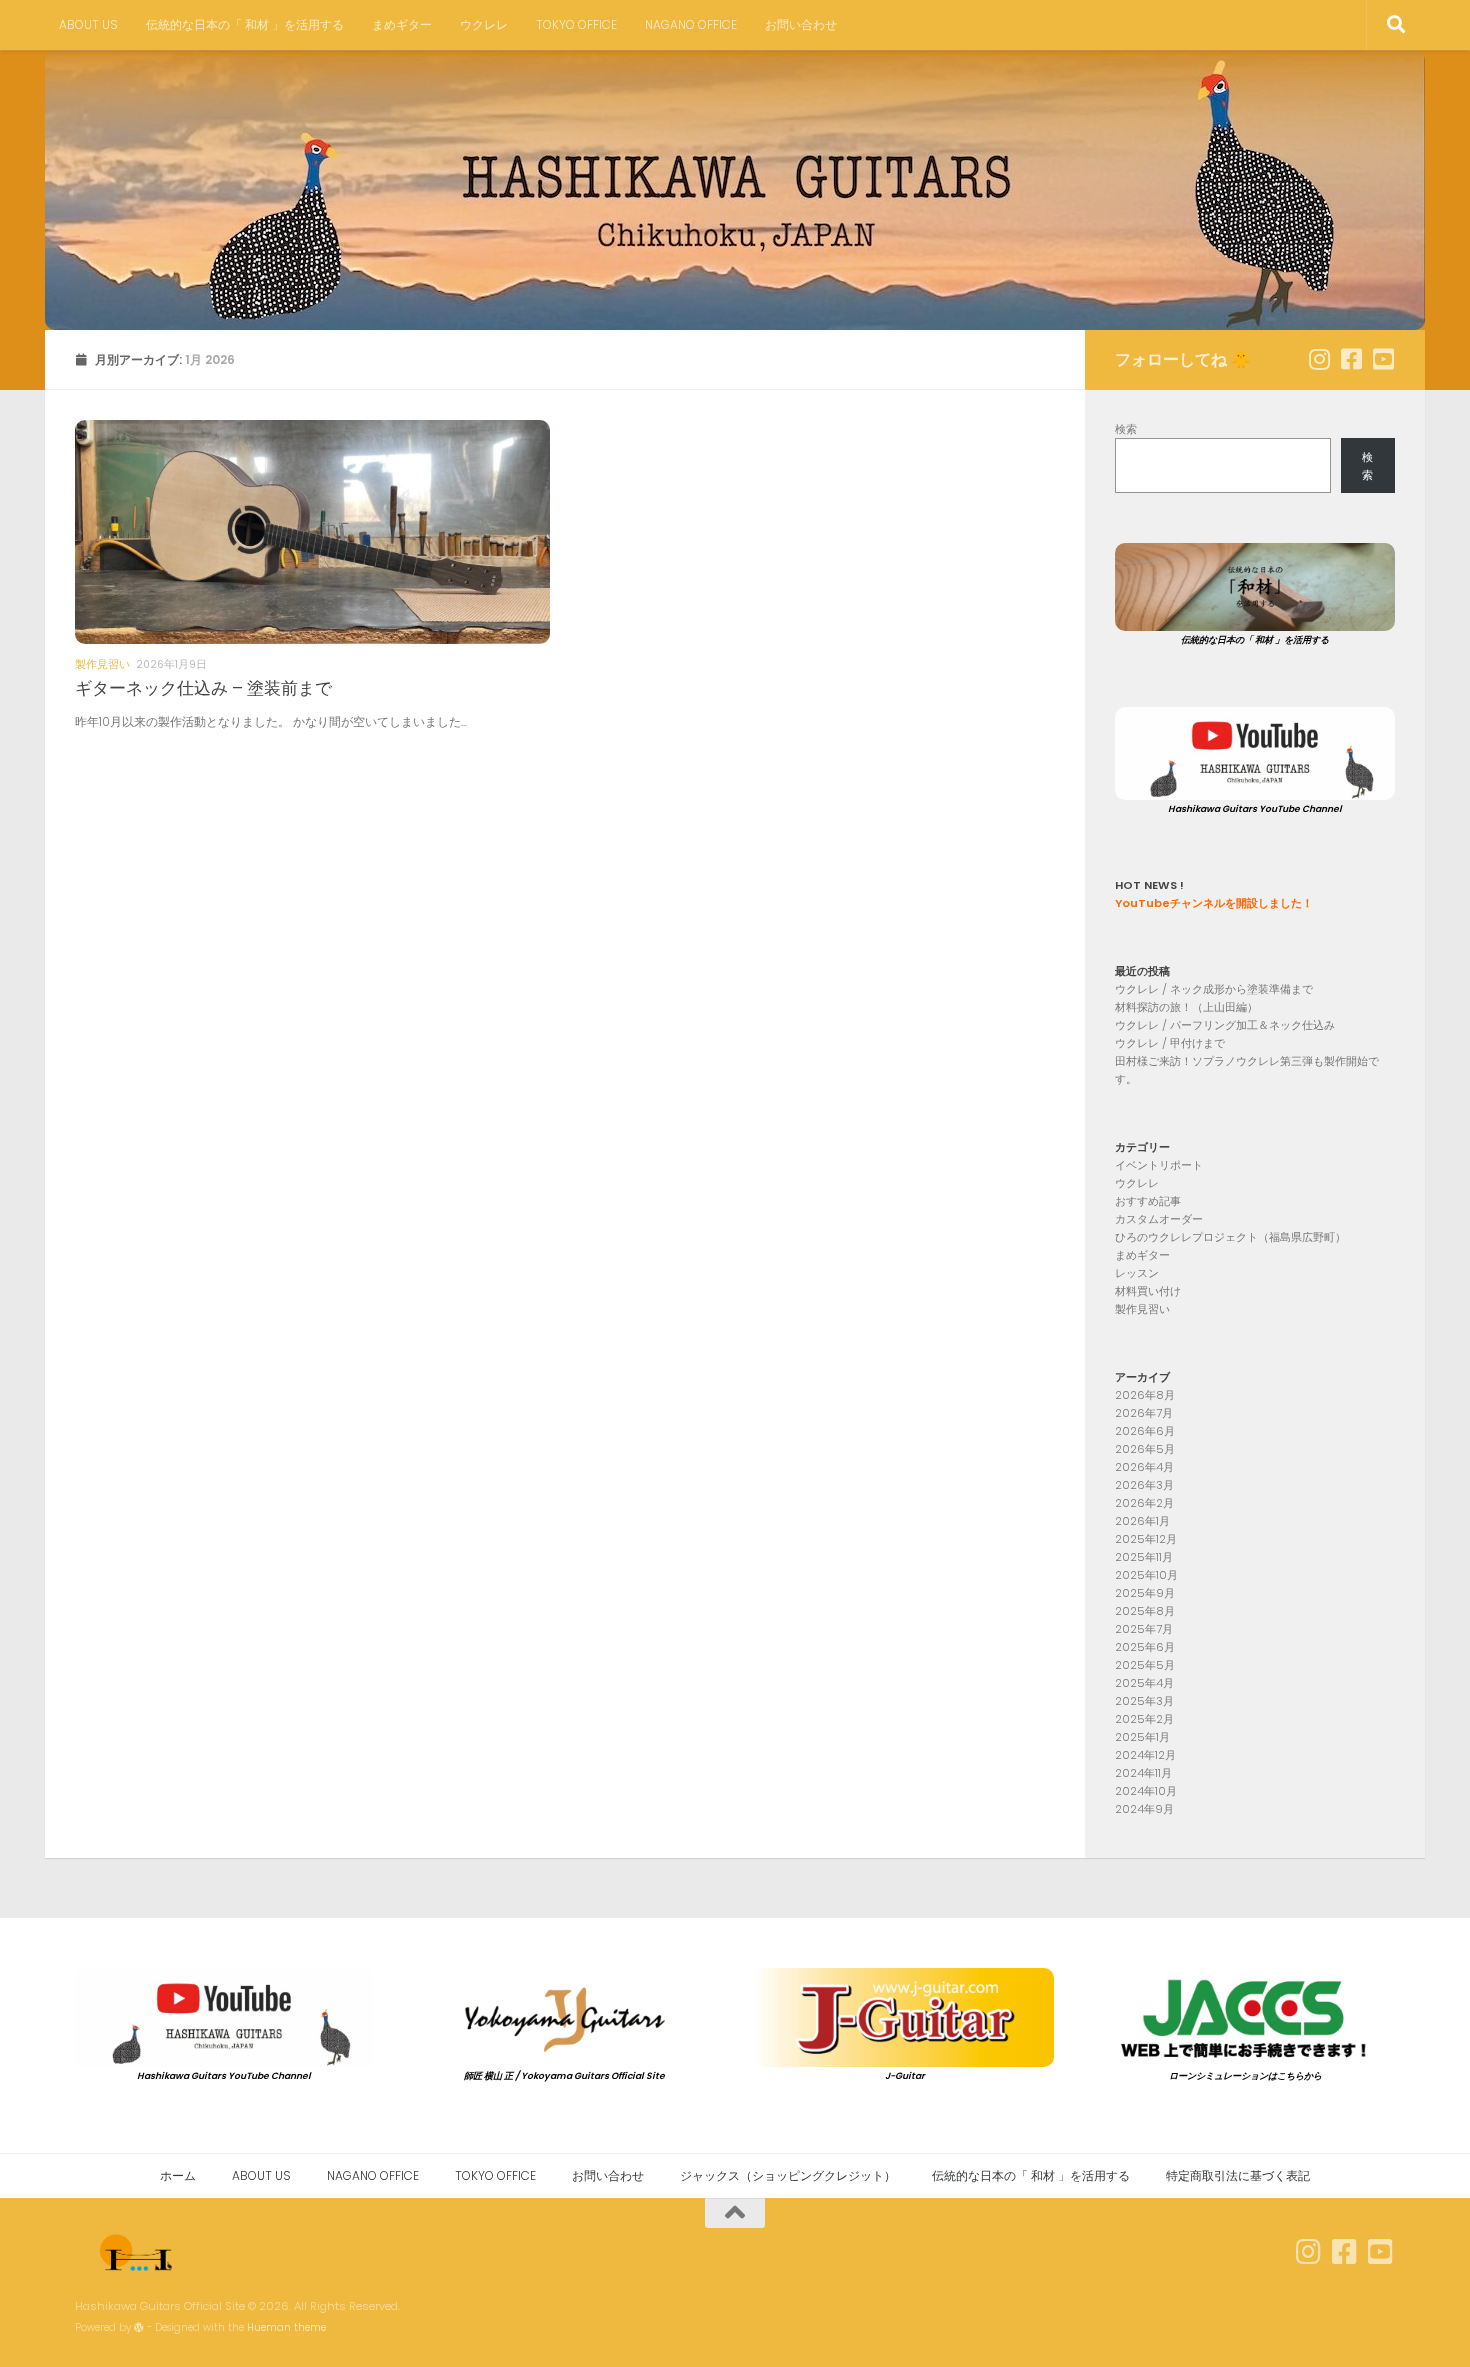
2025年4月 (1144, 1683)
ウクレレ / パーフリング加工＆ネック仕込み (1225, 1025)
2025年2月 (1144, 1719)
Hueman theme (286, 2327)
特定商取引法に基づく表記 (1238, 2175)
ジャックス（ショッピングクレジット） (788, 2175)
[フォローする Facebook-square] (1351, 359)
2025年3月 (1144, 1701)
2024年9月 (1144, 1809)
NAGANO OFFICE (691, 24)
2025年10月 (1146, 1575)
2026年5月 (1145, 1449)
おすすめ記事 (1148, 1201)
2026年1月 (1142, 1521)
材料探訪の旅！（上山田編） (1186, 1007)
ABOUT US (88, 24)
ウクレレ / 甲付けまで (1170, 1043)
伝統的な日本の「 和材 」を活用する (245, 24)
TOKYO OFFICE (576, 24)
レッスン (1137, 1273)
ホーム (178, 2175)
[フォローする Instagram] (1319, 359)
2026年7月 (1144, 1413)
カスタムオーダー (1159, 1219)
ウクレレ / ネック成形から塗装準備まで (1214, 989)
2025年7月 (1144, 1629)
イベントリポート (1159, 1165)
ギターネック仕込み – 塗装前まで (203, 688)
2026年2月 (1144, 1503)
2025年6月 (1145, 1647)
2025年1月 (1142, 1737)
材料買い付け (1148, 1291)
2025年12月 (1146, 1539)
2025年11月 (1144, 1557)
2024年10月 (1146, 1791)
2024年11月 (1143, 1773)
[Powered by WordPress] (139, 2328)
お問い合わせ (801, 24)
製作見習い (102, 664)
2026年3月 (1144, 1485)
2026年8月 (1145, 1395)
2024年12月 (1145, 1755)
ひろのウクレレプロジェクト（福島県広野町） (1230, 1237)
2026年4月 (1144, 1467)
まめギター (402, 24)
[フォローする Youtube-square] (1383, 359)
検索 (1126, 429)
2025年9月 (1145, 1593)
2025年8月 (1145, 1611)
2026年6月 (1145, 1431)
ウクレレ (484, 24)
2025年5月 (1145, 1665)
